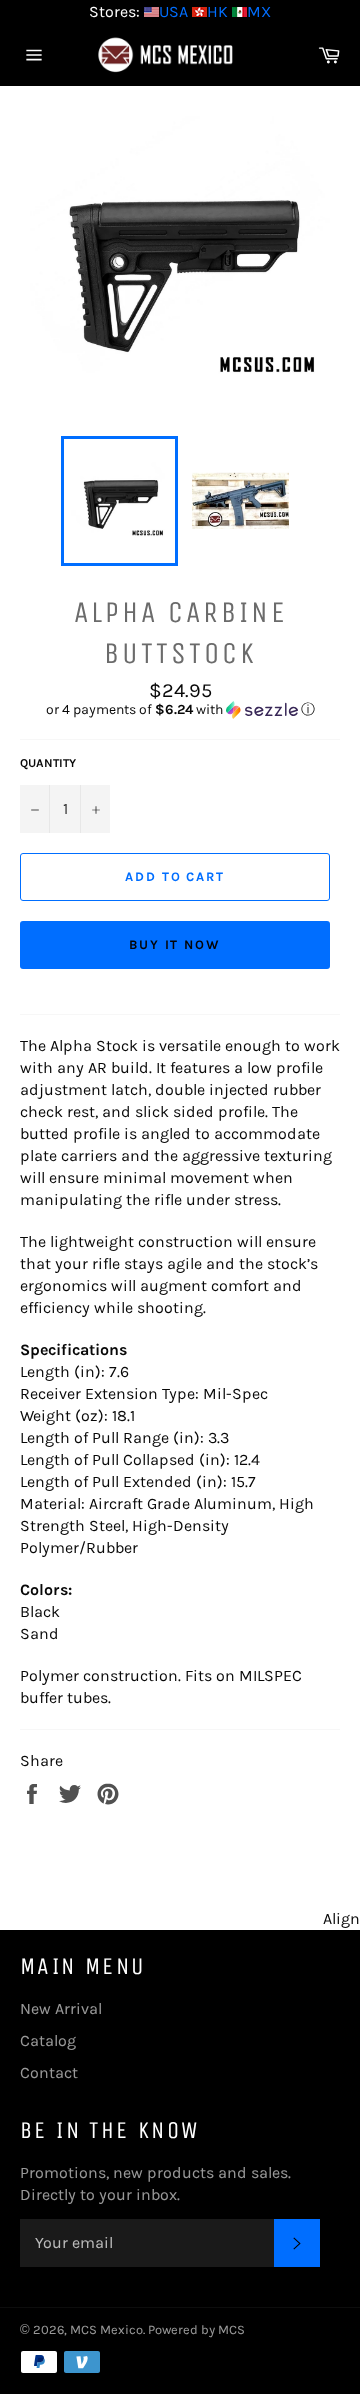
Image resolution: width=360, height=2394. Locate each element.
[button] (180, 710)
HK (217, 11)
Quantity (48, 763)
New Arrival (61, 2008)
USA (173, 11)
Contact (49, 2072)
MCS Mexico (106, 2329)
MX (259, 11)
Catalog (48, 2040)
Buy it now (175, 944)
